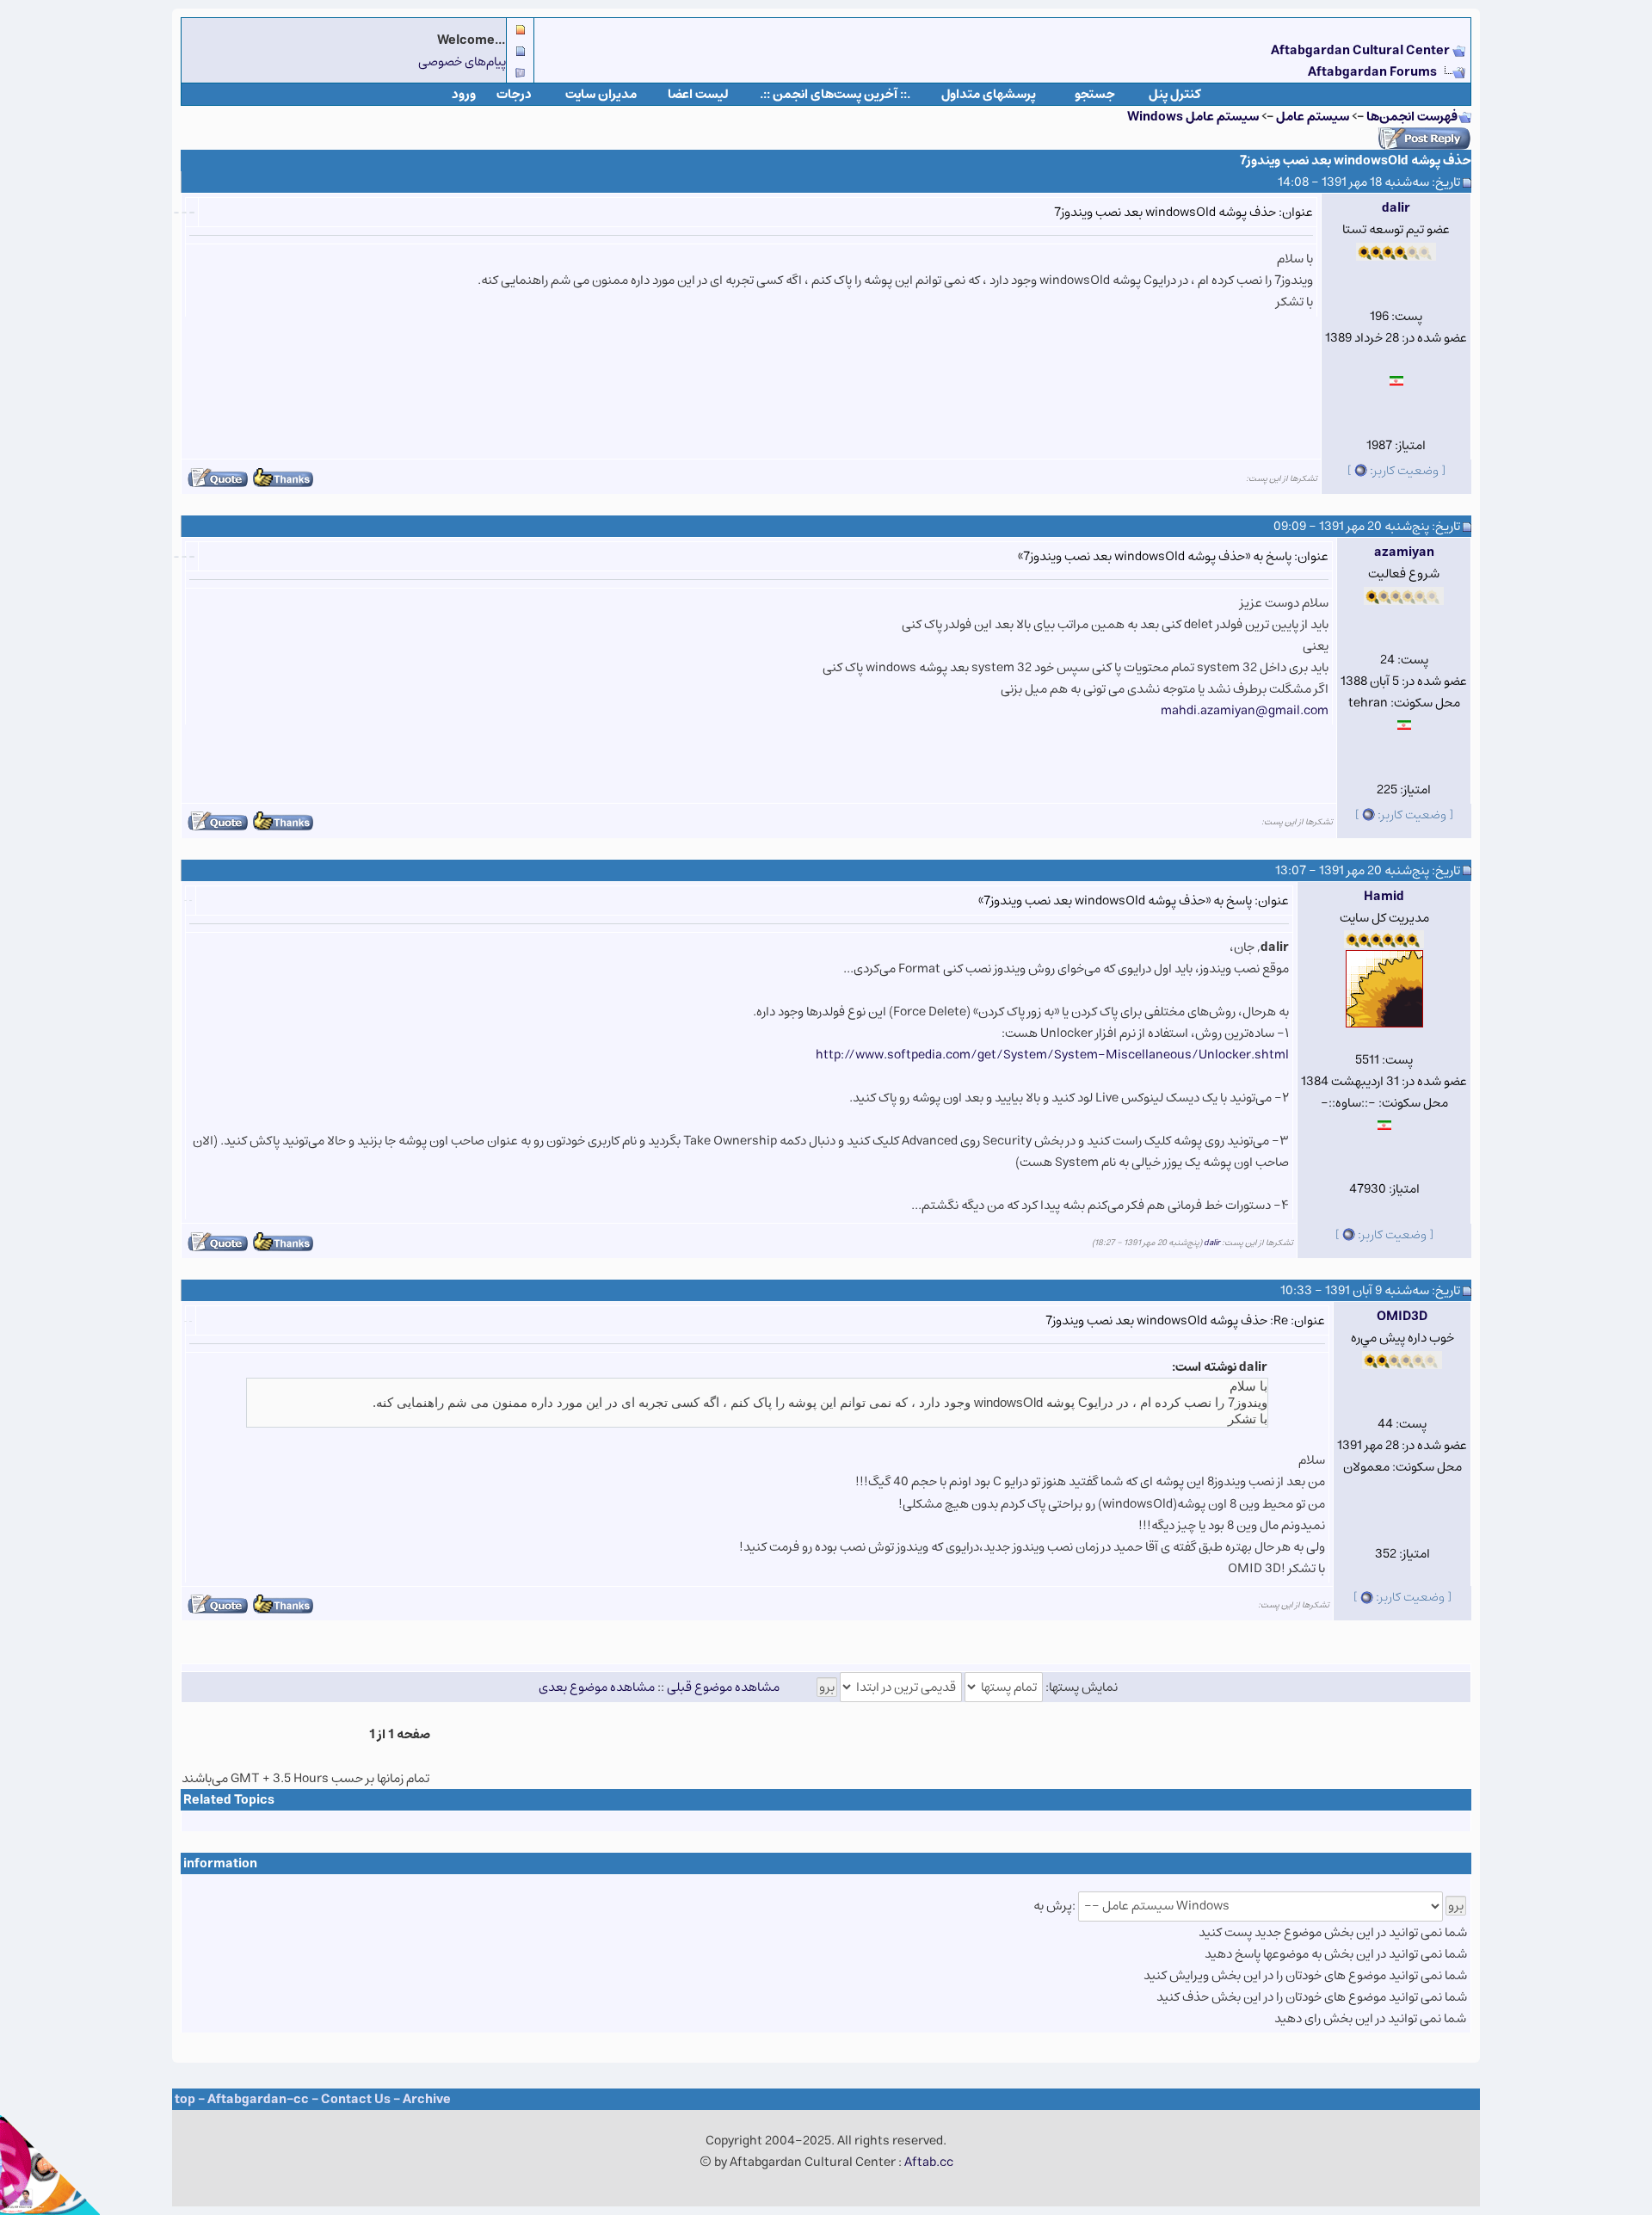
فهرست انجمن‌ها (1412, 117)
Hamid (1384, 896)
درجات (514, 94)
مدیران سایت (601, 94)
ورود (464, 94)
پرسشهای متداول (989, 94)
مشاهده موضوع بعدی (597, 1687)
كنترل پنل (1175, 94)
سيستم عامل (1311, 117)
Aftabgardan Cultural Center (1362, 50)
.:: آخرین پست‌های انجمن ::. (835, 94)
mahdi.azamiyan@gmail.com (1245, 710)
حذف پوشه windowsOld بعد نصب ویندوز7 (1356, 160)
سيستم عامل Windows (1193, 117)
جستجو (1095, 94)
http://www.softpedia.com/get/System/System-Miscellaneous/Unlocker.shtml (1052, 1055)
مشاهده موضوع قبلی (723, 1687)
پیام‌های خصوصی (462, 62)
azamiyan (1404, 552)
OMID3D (1402, 1316)
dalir (1396, 208)
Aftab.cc (929, 2162)
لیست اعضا (698, 94)
